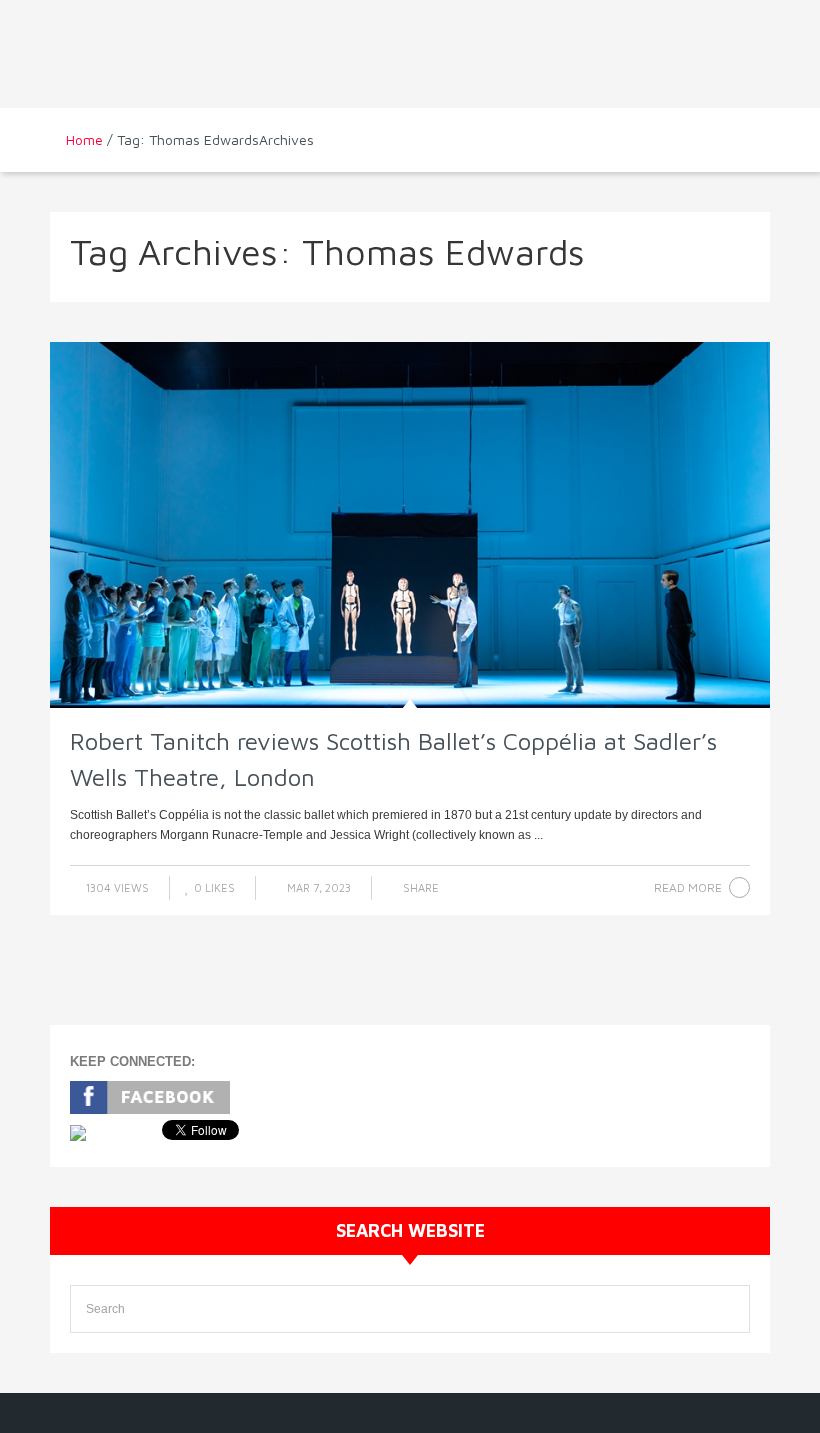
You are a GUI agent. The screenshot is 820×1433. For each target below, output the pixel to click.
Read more (688, 887)
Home (84, 139)
